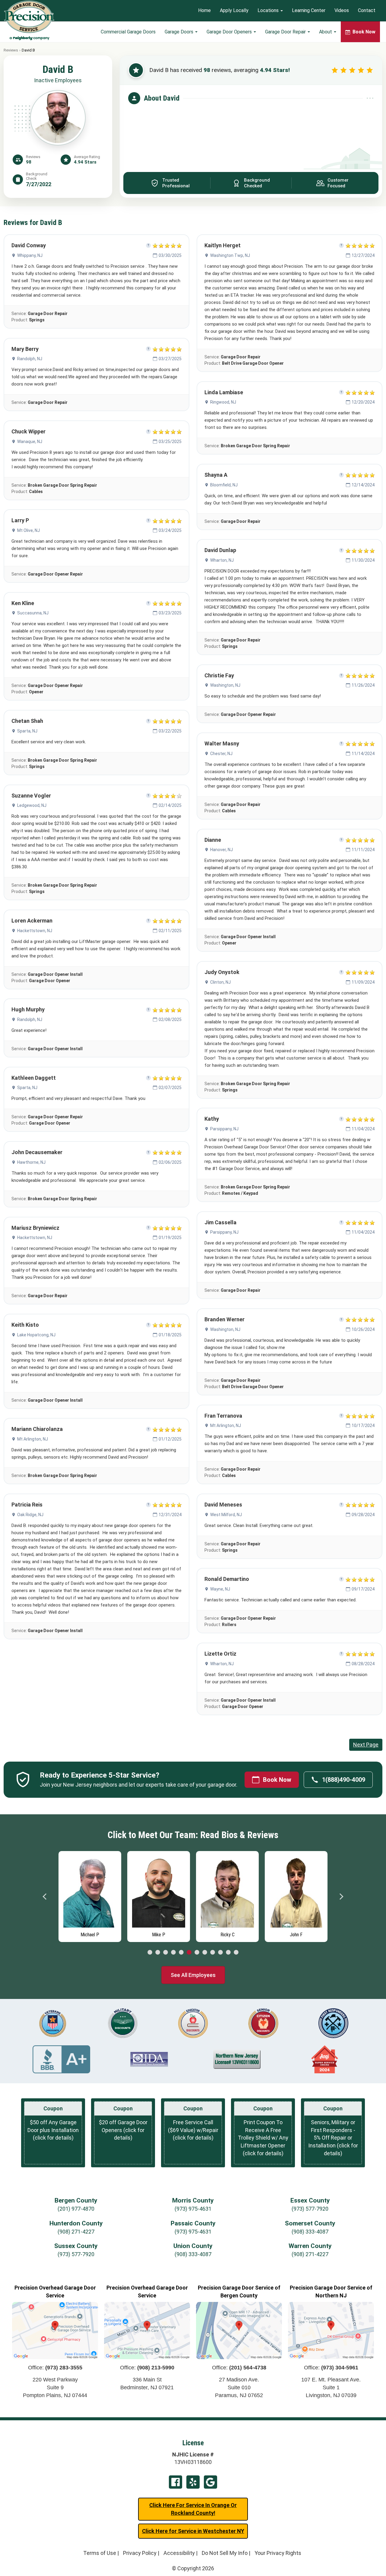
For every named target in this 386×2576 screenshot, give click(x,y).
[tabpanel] (90, 1895)
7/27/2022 (39, 184)
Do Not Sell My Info (225, 2553)
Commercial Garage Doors (128, 32)
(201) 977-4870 (76, 2209)
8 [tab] (205, 1953)
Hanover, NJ (221, 850)
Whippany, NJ (30, 255)
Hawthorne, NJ (31, 1162)
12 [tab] (236, 1953)
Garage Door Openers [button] (230, 32)
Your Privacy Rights (278, 2553)
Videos (342, 11)
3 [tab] (166, 1953)
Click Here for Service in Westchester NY (193, 2531)
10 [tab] (220, 1953)
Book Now (277, 1780)
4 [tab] (173, 1953)
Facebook (176, 2482)
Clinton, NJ (220, 982)
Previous (45, 1897)
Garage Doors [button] (180, 32)
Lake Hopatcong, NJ (36, 1335)
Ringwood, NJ (223, 402)
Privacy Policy (140, 2553)
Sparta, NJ (27, 731)
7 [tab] (197, 1953)
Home (204, 11)
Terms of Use (100, 2553)
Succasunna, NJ (33, 613)
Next (341, 1897)
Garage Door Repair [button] (286, 32)
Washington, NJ (225, 685)
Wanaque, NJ (30, 442)
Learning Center (309, 11)
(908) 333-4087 (310, 2232)
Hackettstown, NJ (35, 931)
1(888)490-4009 (344, 1780)
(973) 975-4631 (193, 2209)
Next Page (366, 1745)
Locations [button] (269, 11)
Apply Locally (234, 11)
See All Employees (193, 1975)
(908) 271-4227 (76, 2232)
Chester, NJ (221, 754)
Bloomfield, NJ (224, 485)
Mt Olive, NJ (28, 530)
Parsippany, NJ (224, 1129)
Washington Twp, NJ (230, 255)
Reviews (11, 50)
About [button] (326, 32)
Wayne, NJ (220, 1589)
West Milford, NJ (226, 1515)
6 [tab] (189, 1953)
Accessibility (179, 2553)
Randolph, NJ (30, 359)
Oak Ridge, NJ (30, 1515)
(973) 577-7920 (310, 2209)
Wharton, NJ (222, 560)
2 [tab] (158, 1953)
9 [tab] (213, 1953)
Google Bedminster (210, 2482)
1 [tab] (150, 1953)
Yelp (193, 2482)
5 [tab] (181, 1953)
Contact (367, 11)
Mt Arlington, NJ (33, 1439)
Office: (55, 2368)
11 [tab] (228, 1953)
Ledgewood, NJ (32, 805)
